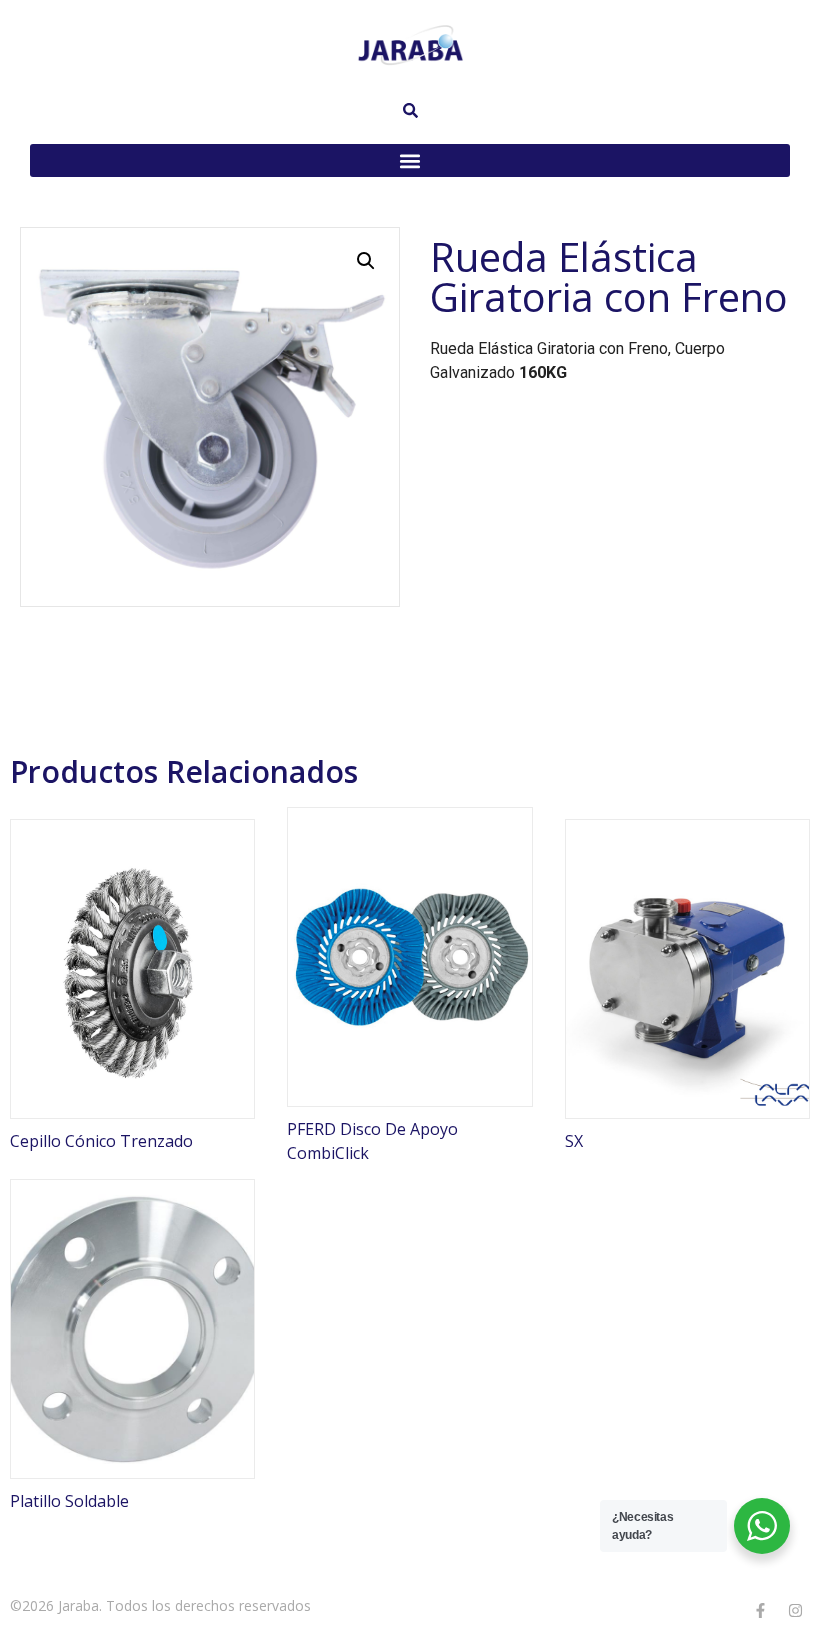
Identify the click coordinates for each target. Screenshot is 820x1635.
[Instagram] (795, 1610)
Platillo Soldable (69, 1501)
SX (574, 1141)
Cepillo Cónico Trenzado (101, 1141)
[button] (410, 160)
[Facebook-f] (760, 1610)
